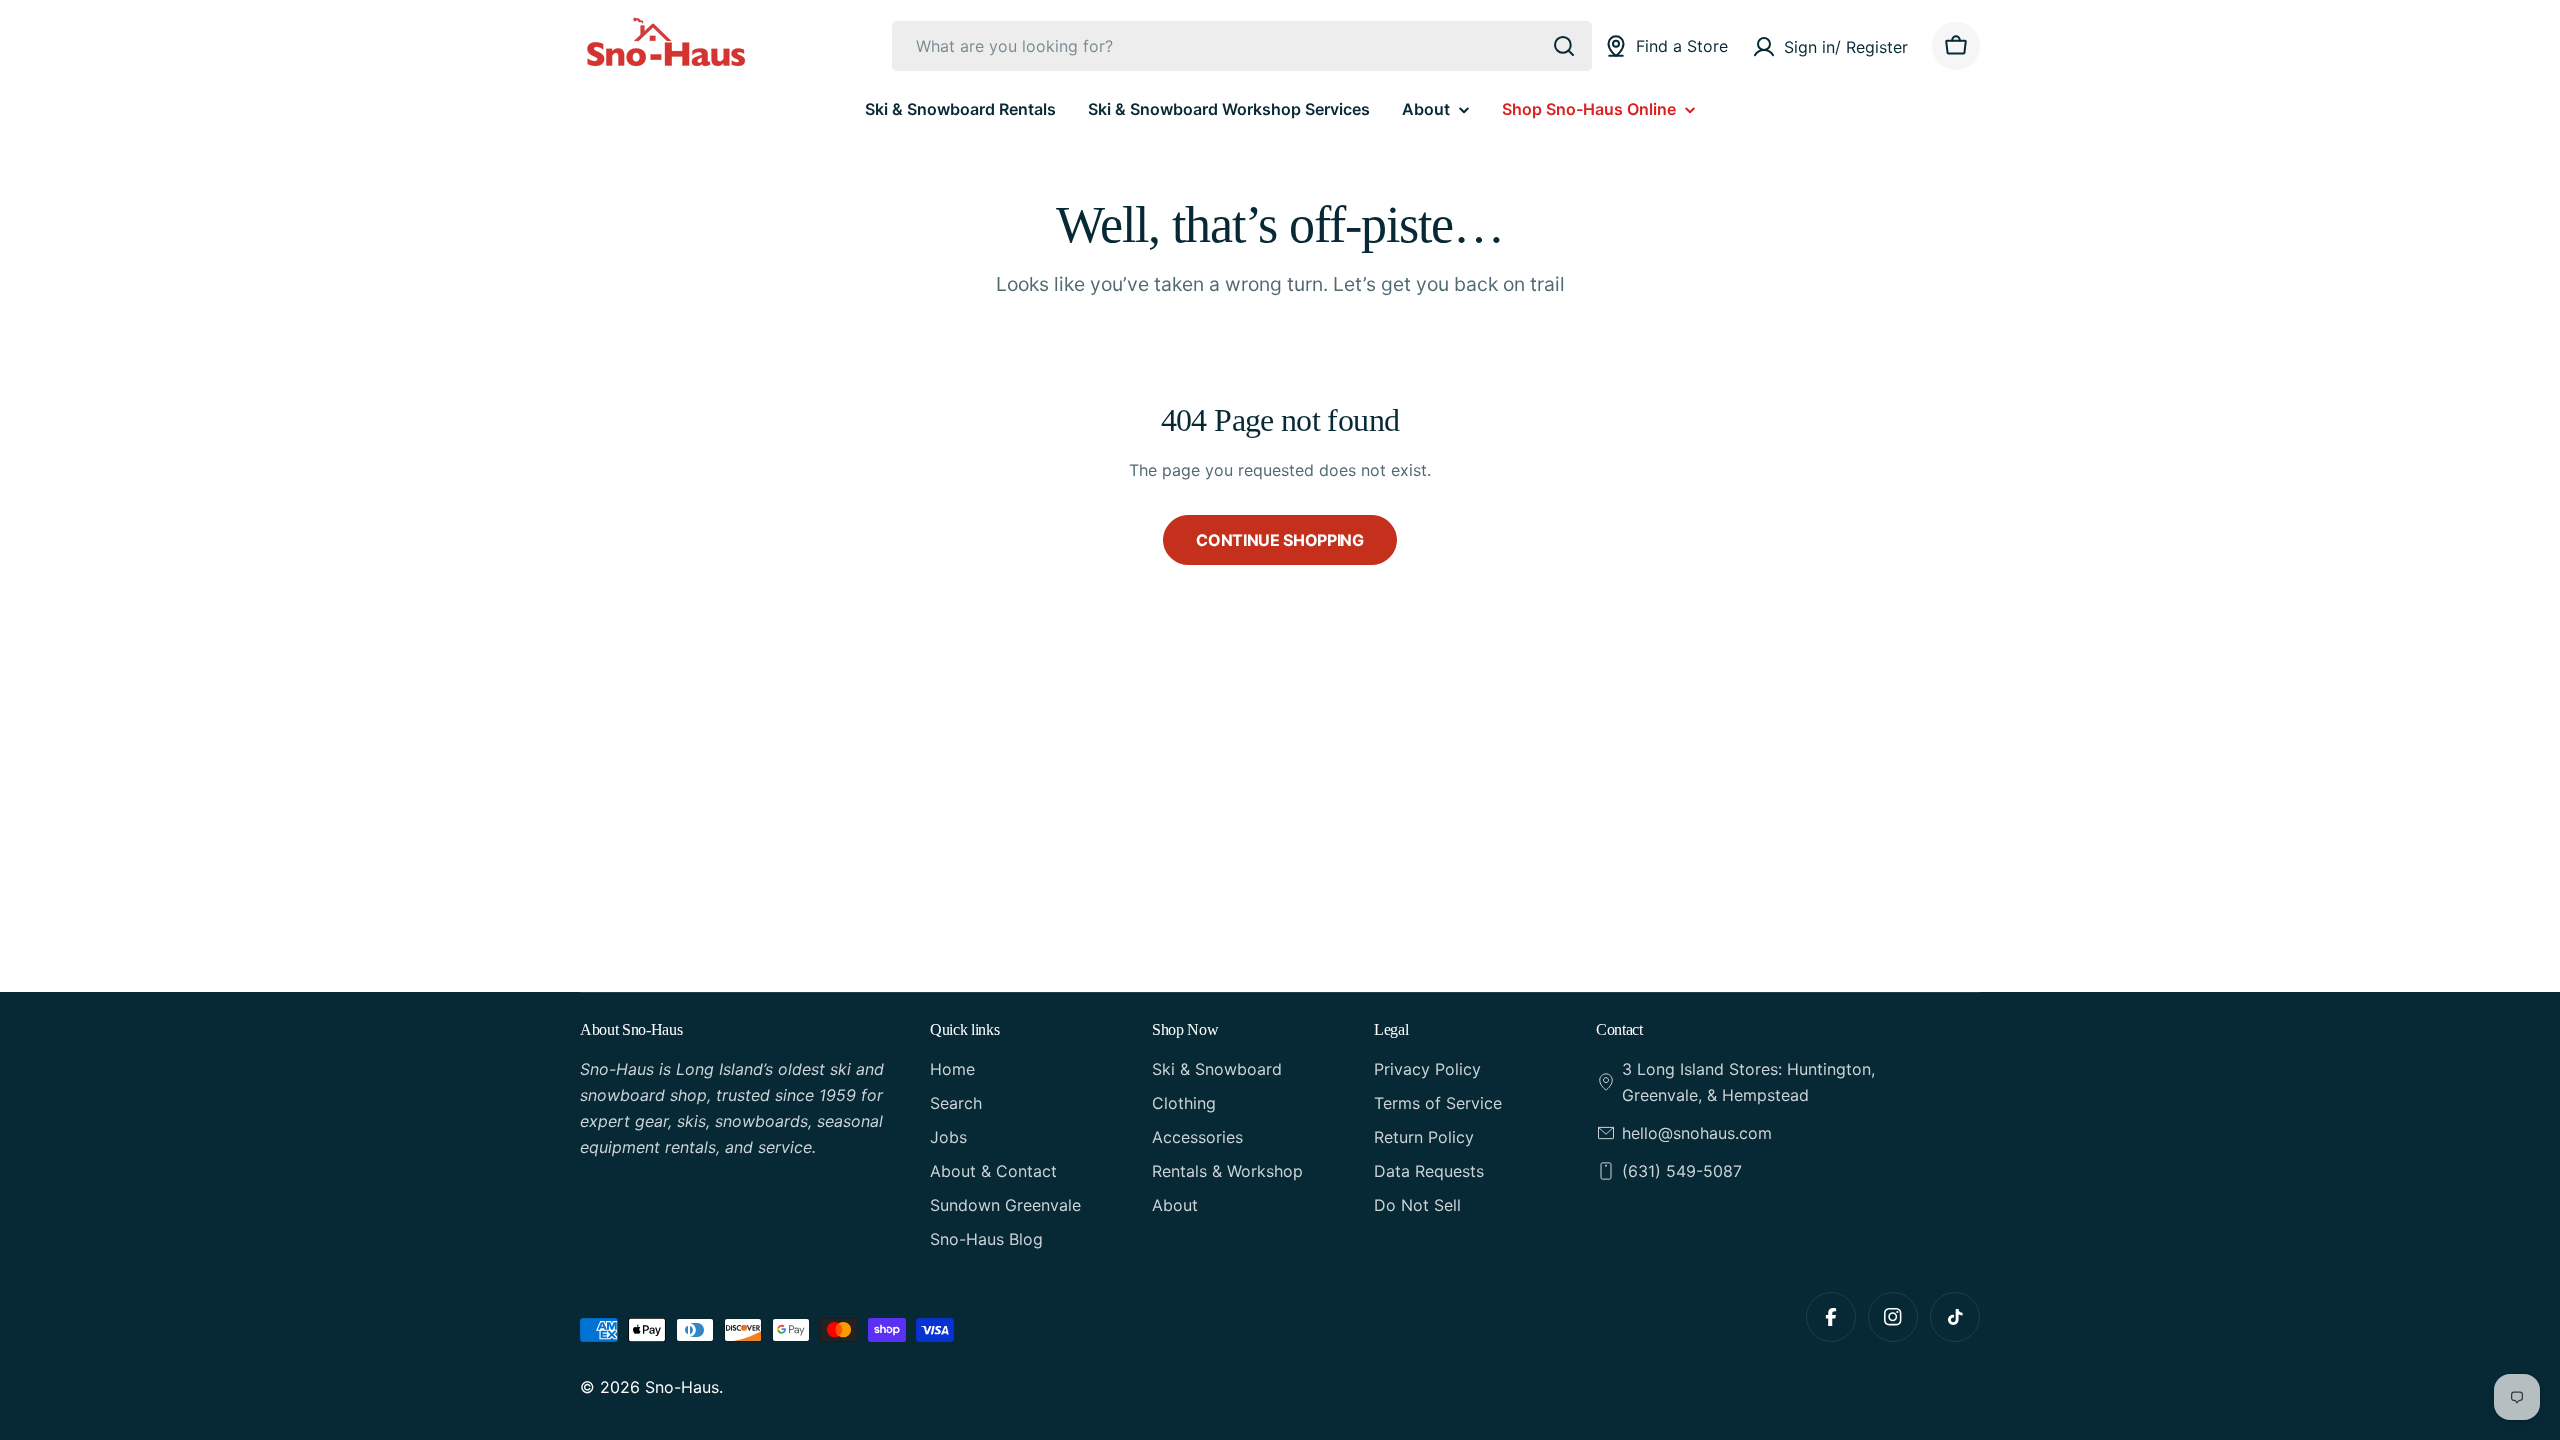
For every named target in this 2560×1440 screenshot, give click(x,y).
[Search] (1564, 46)
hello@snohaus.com (1697, 1133)
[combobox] (1242, 46)
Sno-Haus (682, 1387)
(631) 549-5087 (1682, 1171)
